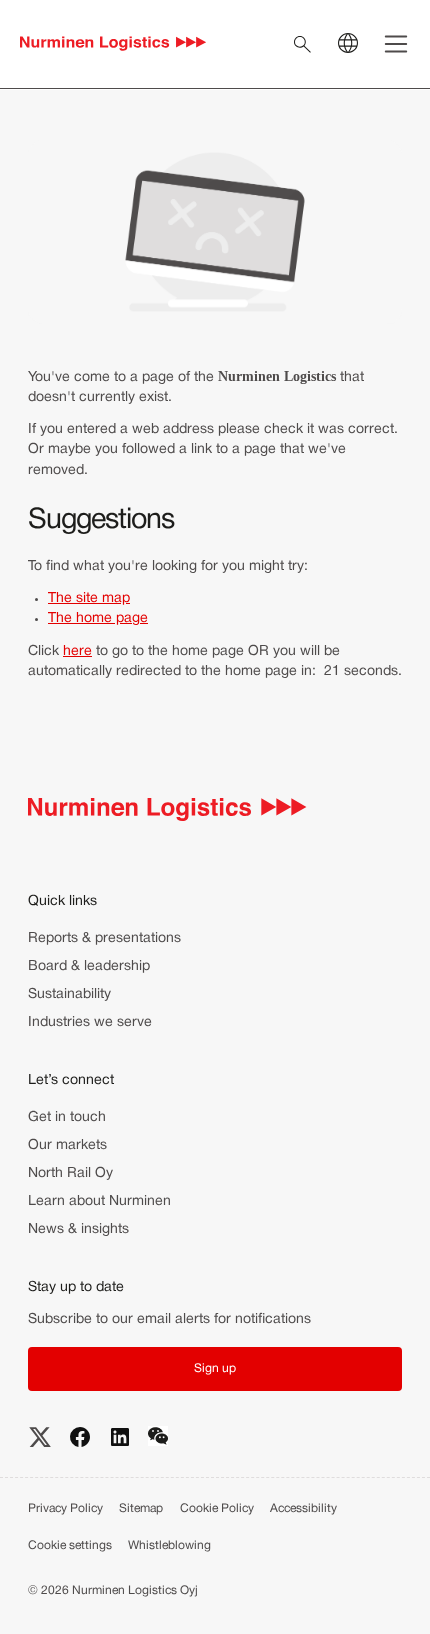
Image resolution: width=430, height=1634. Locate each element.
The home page (98, 618)
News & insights (78, 1229)
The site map (89, 598)
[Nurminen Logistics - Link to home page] (113, 44)
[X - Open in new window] (40, 1437)
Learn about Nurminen (99, 1201)
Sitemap (141, 1508)
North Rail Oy (70, 1173)
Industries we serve (90, 1022)
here (77, 651)
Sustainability (69, 994)
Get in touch (67, 1117)
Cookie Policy (217, 1508)
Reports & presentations (104, 938)
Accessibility (303, 1508)
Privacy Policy (65, 1508)
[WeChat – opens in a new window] (158, 1436)
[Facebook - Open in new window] (80, 1437)
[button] (215, 1369)
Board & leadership (89, 966)
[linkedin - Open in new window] (120, 1437)
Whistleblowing (169, 1545)
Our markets (67, 1145)
